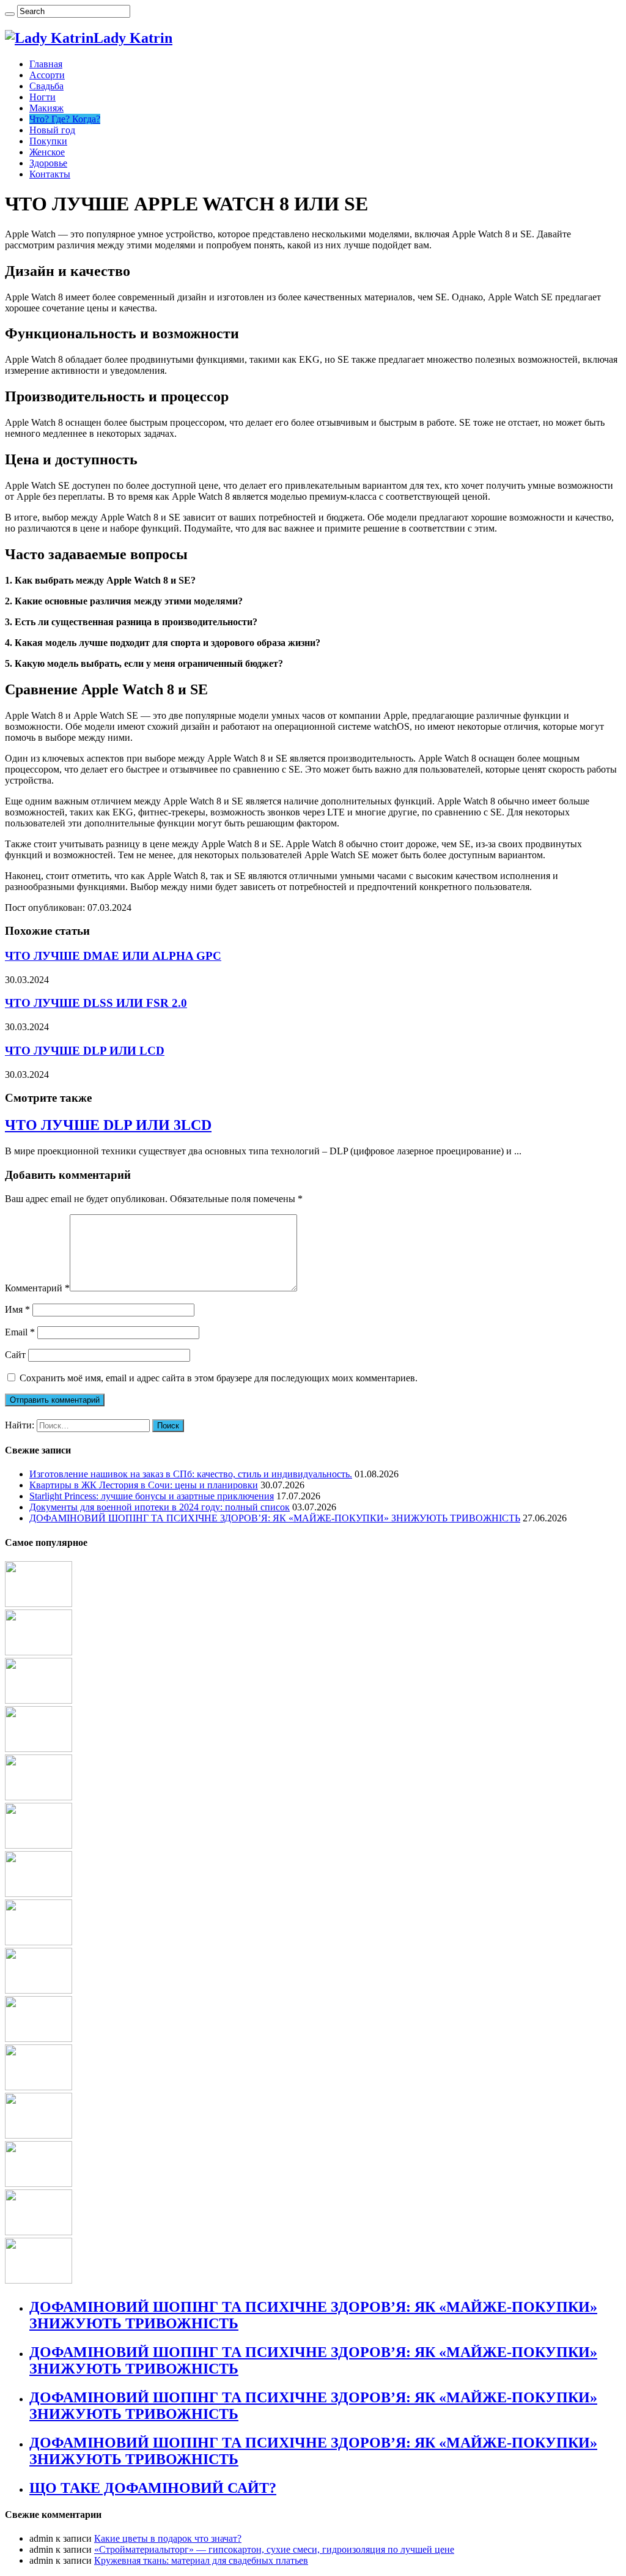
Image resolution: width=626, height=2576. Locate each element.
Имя (17, 1309)
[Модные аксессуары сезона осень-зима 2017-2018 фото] (39, 1845)
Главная (46, 64)
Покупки (48, 141)
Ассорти (47, 75)
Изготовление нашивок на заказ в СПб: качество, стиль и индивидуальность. (191, 1474)
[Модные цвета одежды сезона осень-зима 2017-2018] (39, 1604)
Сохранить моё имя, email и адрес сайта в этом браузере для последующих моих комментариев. (219, 1378)
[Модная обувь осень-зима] (39, 2087)
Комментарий (37, 1288)
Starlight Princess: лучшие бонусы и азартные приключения (152, 1496)
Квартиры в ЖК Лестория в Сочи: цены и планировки (144, 1485)
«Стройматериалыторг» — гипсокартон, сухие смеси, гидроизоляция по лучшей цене (274, 2549)
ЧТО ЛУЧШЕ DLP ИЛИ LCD (85, 1051)
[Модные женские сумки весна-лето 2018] (39, 2280)
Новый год (52, 130)
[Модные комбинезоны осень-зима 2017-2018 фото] (39, 1700)
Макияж (46, 108)
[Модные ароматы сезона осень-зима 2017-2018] (39, 1797)
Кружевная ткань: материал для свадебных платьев (201, 2560)
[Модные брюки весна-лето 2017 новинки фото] (39, 2039)
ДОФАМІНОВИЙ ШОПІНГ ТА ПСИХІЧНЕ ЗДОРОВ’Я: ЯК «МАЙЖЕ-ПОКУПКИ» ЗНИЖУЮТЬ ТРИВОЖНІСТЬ (275, 1518)
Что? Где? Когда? (65, 119)
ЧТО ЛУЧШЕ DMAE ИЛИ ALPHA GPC (113, 956)
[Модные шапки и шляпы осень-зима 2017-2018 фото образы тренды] (39, 2184)
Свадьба (46, 86)
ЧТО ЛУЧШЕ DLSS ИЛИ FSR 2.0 (96, 1003)
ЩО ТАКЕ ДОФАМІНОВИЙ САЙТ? (153, 2488)
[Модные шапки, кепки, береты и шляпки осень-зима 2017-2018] (39, 2135)
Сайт (15, 1355)
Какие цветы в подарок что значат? (168, 2538)
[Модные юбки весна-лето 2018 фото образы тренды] (39, 1894)
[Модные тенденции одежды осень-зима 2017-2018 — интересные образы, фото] (39, 1652)
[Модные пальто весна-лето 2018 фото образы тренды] (39, 2232)
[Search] (10, 14)
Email (20, 1332)
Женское (47, 152)
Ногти (42, 97)
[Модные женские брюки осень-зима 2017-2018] (39, 1942)
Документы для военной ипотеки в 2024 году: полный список (160, 1507)
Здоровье (48, 163)
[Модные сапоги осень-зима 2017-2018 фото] (39, 1990)
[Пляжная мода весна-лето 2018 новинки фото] (39, 1749)
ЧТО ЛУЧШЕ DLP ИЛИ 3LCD (108, 1125)
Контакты (50, 174)
